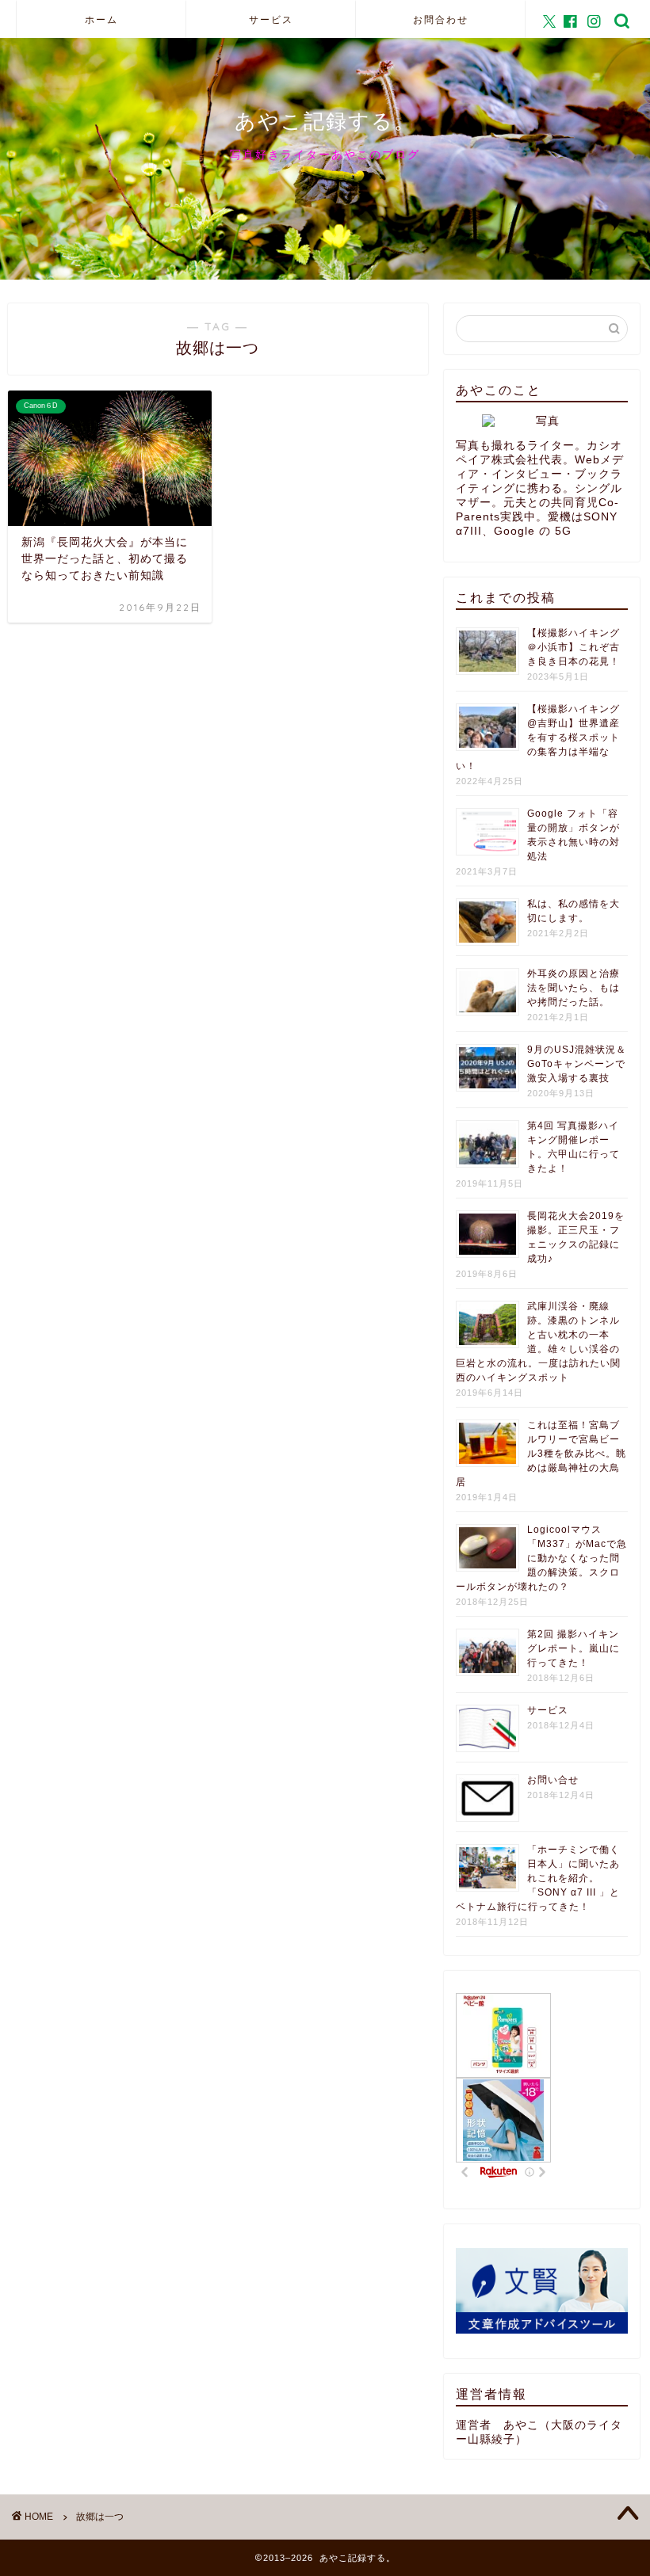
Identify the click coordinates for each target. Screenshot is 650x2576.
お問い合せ (553, 1780)
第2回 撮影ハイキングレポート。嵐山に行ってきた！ (574, 1648)
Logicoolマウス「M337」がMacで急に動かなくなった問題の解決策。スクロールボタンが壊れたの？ (541, 1558)
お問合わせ (441, 19)
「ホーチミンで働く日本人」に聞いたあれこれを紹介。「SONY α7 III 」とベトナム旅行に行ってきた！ (538, 1878)
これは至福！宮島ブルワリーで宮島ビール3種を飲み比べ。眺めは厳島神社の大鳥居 (541, 1454)
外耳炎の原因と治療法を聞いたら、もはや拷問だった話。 (574, 988)
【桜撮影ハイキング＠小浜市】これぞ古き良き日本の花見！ (574, 647)
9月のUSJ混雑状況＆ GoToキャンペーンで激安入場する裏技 (577, 1064)
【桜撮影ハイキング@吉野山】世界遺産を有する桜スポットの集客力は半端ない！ (538, 737)
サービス (271, 19)
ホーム (101, 19)
